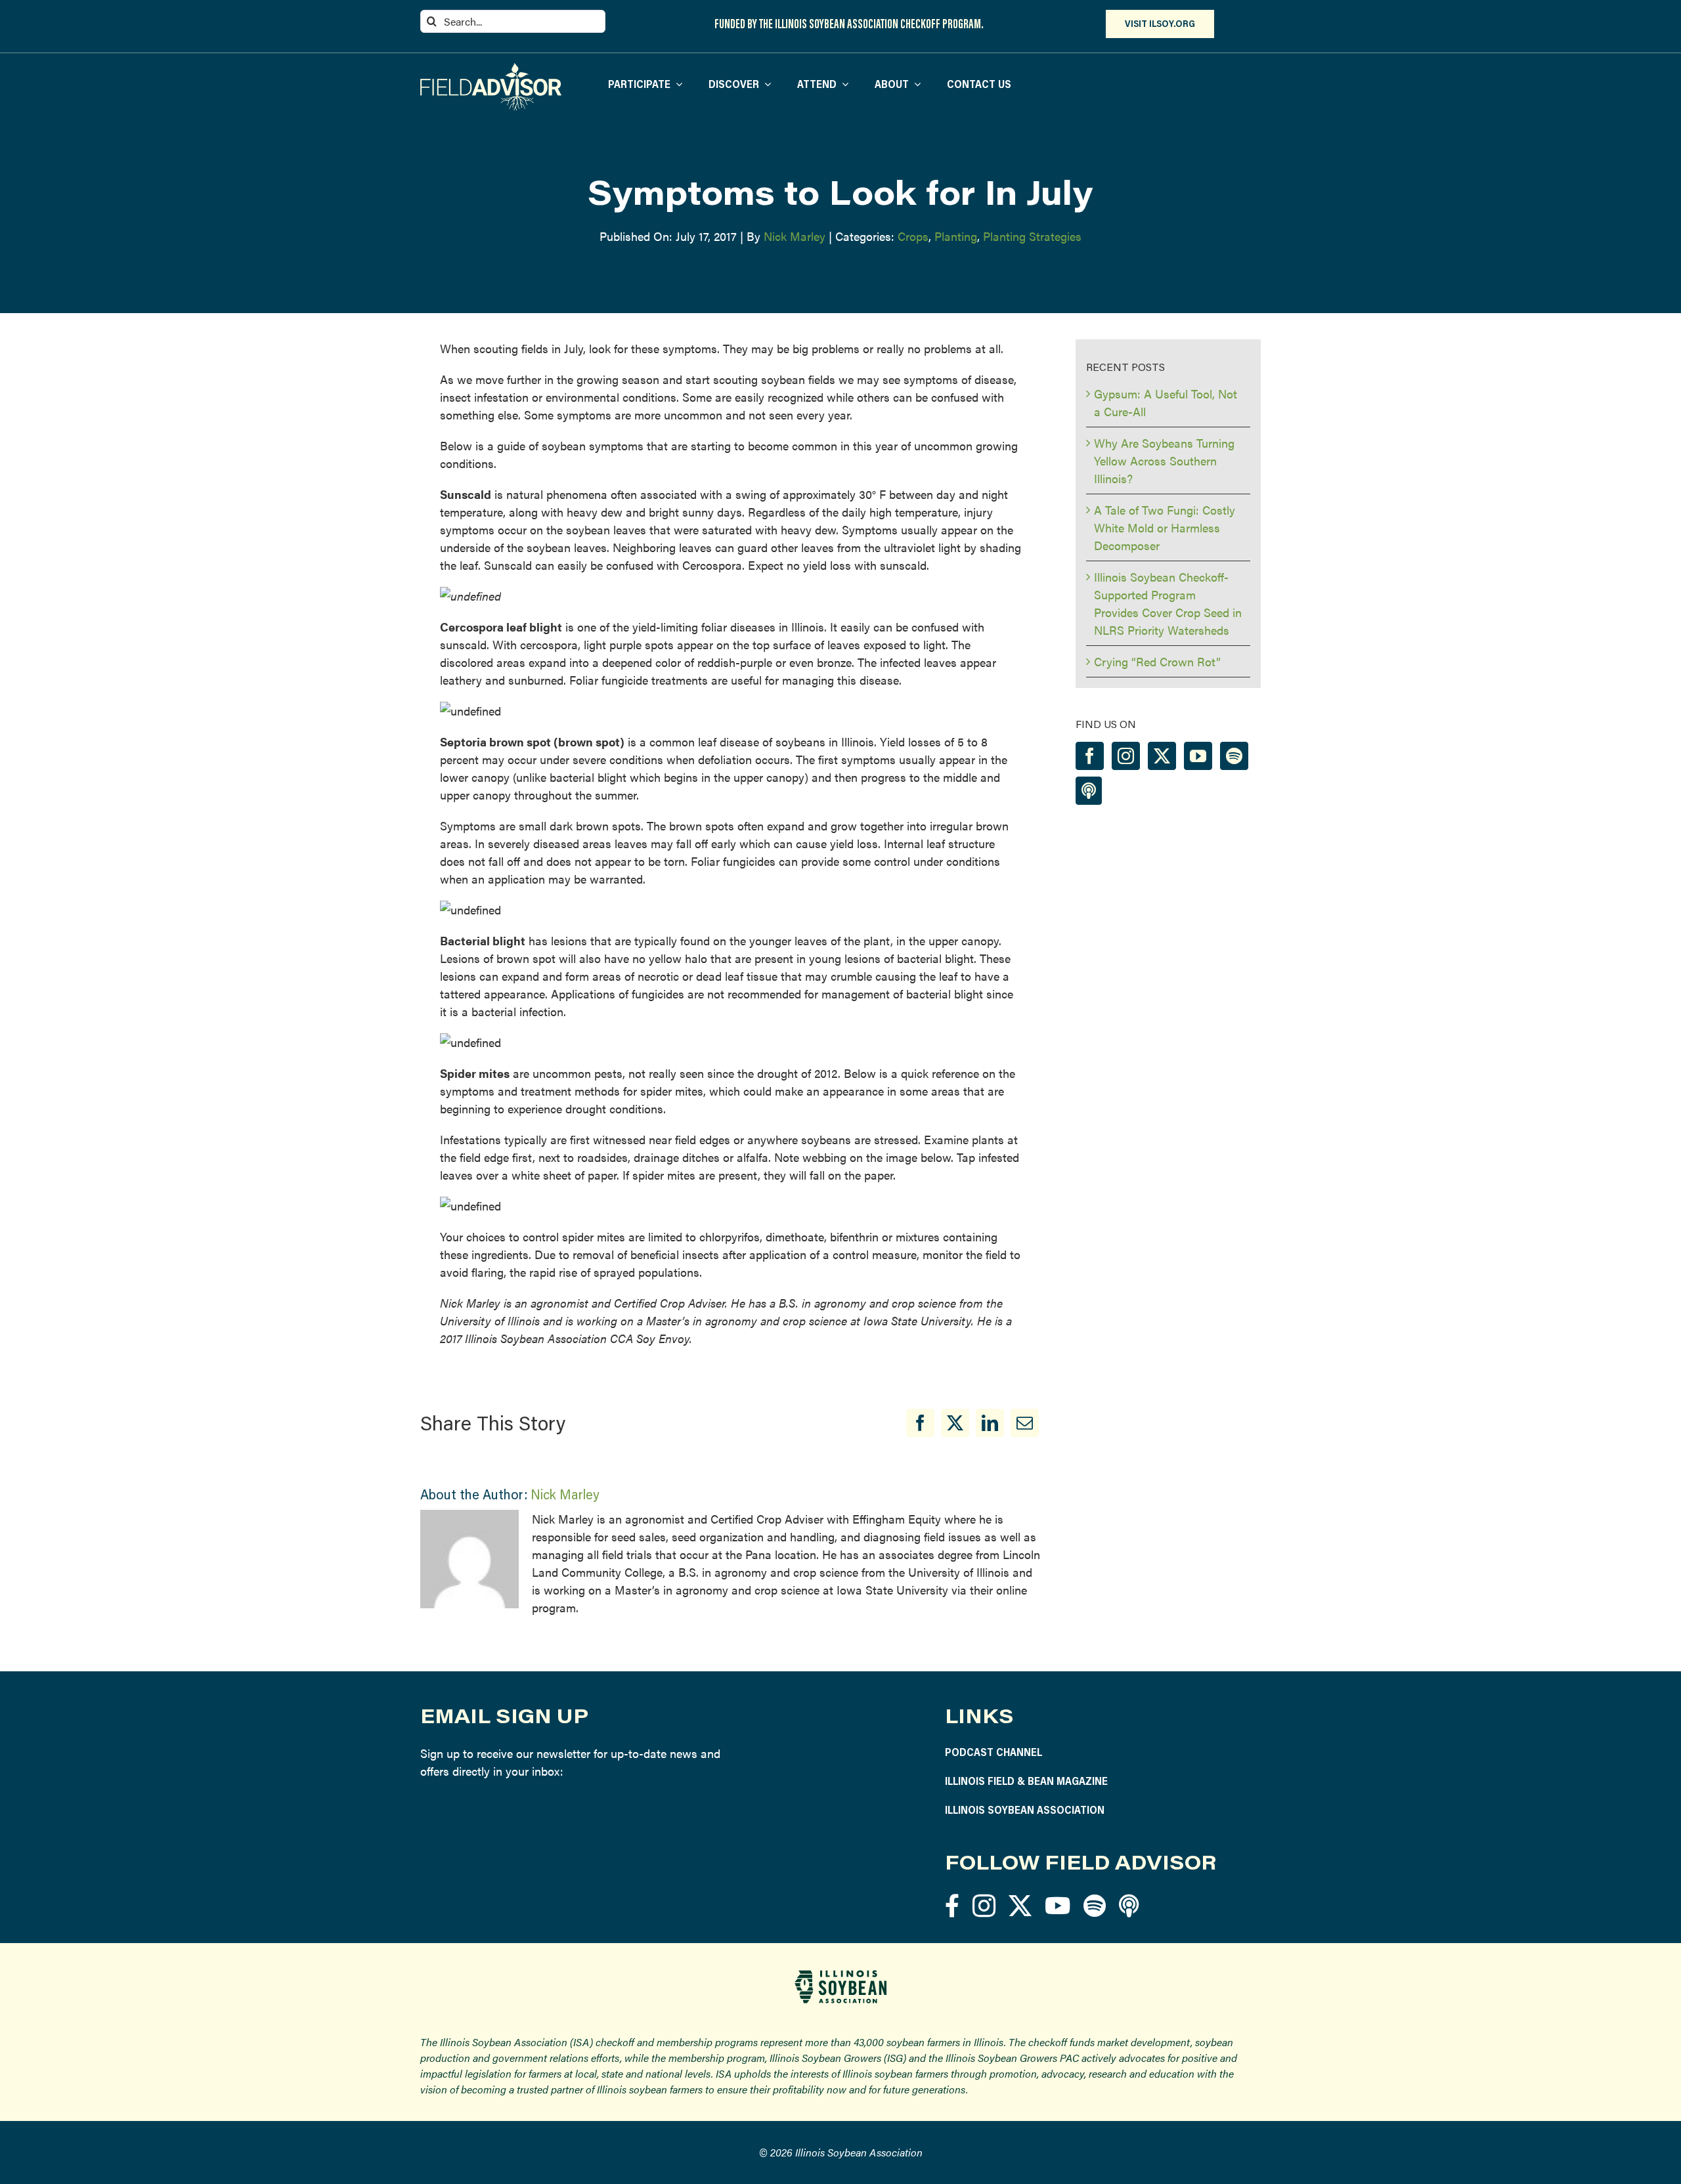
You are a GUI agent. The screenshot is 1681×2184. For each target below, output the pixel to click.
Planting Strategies (1032, 236)
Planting (956, 236)
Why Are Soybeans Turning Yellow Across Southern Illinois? (1164, 460)
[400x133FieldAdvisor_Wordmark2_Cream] (491, 69)
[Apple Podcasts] (1089, 791)
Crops (913, 236)
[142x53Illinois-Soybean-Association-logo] (840, 1975)
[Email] (1025, 1423)
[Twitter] (1162, 756)
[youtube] (1058, 1905)
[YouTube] (1198, 756)
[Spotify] (1234, 756)
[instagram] (984, 1905)
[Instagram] (1126, 756)
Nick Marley (795, 236)
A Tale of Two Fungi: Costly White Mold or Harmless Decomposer (1165, 527)
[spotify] (1095, 1905)
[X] (955, 1423)
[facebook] (952, 1905)
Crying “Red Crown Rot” (1157, 661)
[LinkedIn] (990, 1423)
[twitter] (1020, 1905)
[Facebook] (920, 1423)
